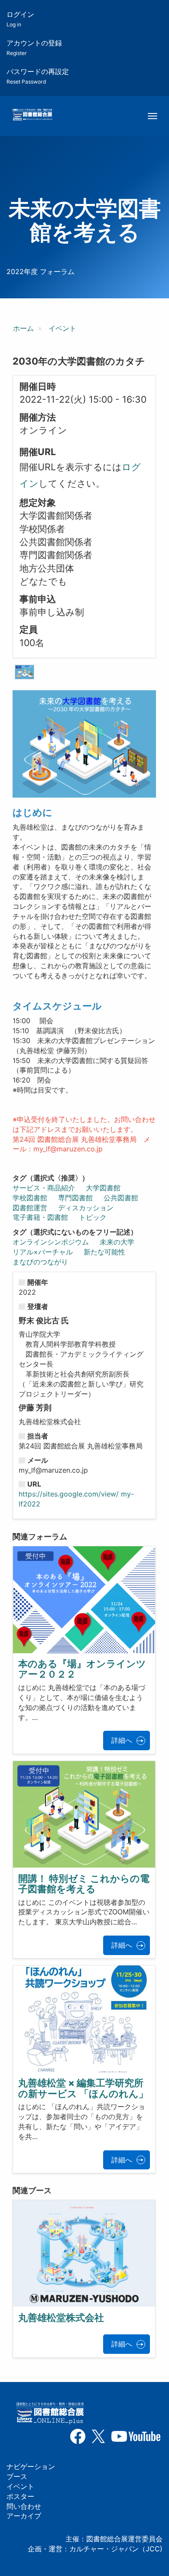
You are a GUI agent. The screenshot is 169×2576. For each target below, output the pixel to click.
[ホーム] (32, 115)
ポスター (20, 2496)
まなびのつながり (40, 1262)
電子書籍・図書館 (40, 1217)
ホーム (23, 328)
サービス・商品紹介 (44, 1188)
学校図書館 (30, 1198)
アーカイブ (24, 2516)
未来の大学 (117, 1242)
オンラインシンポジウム (51, 1242)
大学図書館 (103, 1188)
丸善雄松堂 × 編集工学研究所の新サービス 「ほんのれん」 (83, 2088)
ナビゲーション (31, 2466)
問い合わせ (24, 2506)
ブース (17, 2476)
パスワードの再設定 (38, 76)
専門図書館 (75, 1198)
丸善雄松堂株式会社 (61, 2317)
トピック (93, 1217)
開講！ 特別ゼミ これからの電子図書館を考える (84, 1884)
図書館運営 (30, 1208)
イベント (62, 328)
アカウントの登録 (34, 47)
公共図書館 (121, 1198)
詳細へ (122, 1740)
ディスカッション (86, 1208)
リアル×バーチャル (43, 1252)
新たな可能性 (104, 1252)
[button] (24, 672)
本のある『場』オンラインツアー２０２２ (82, 1669)
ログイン (20, 19)
